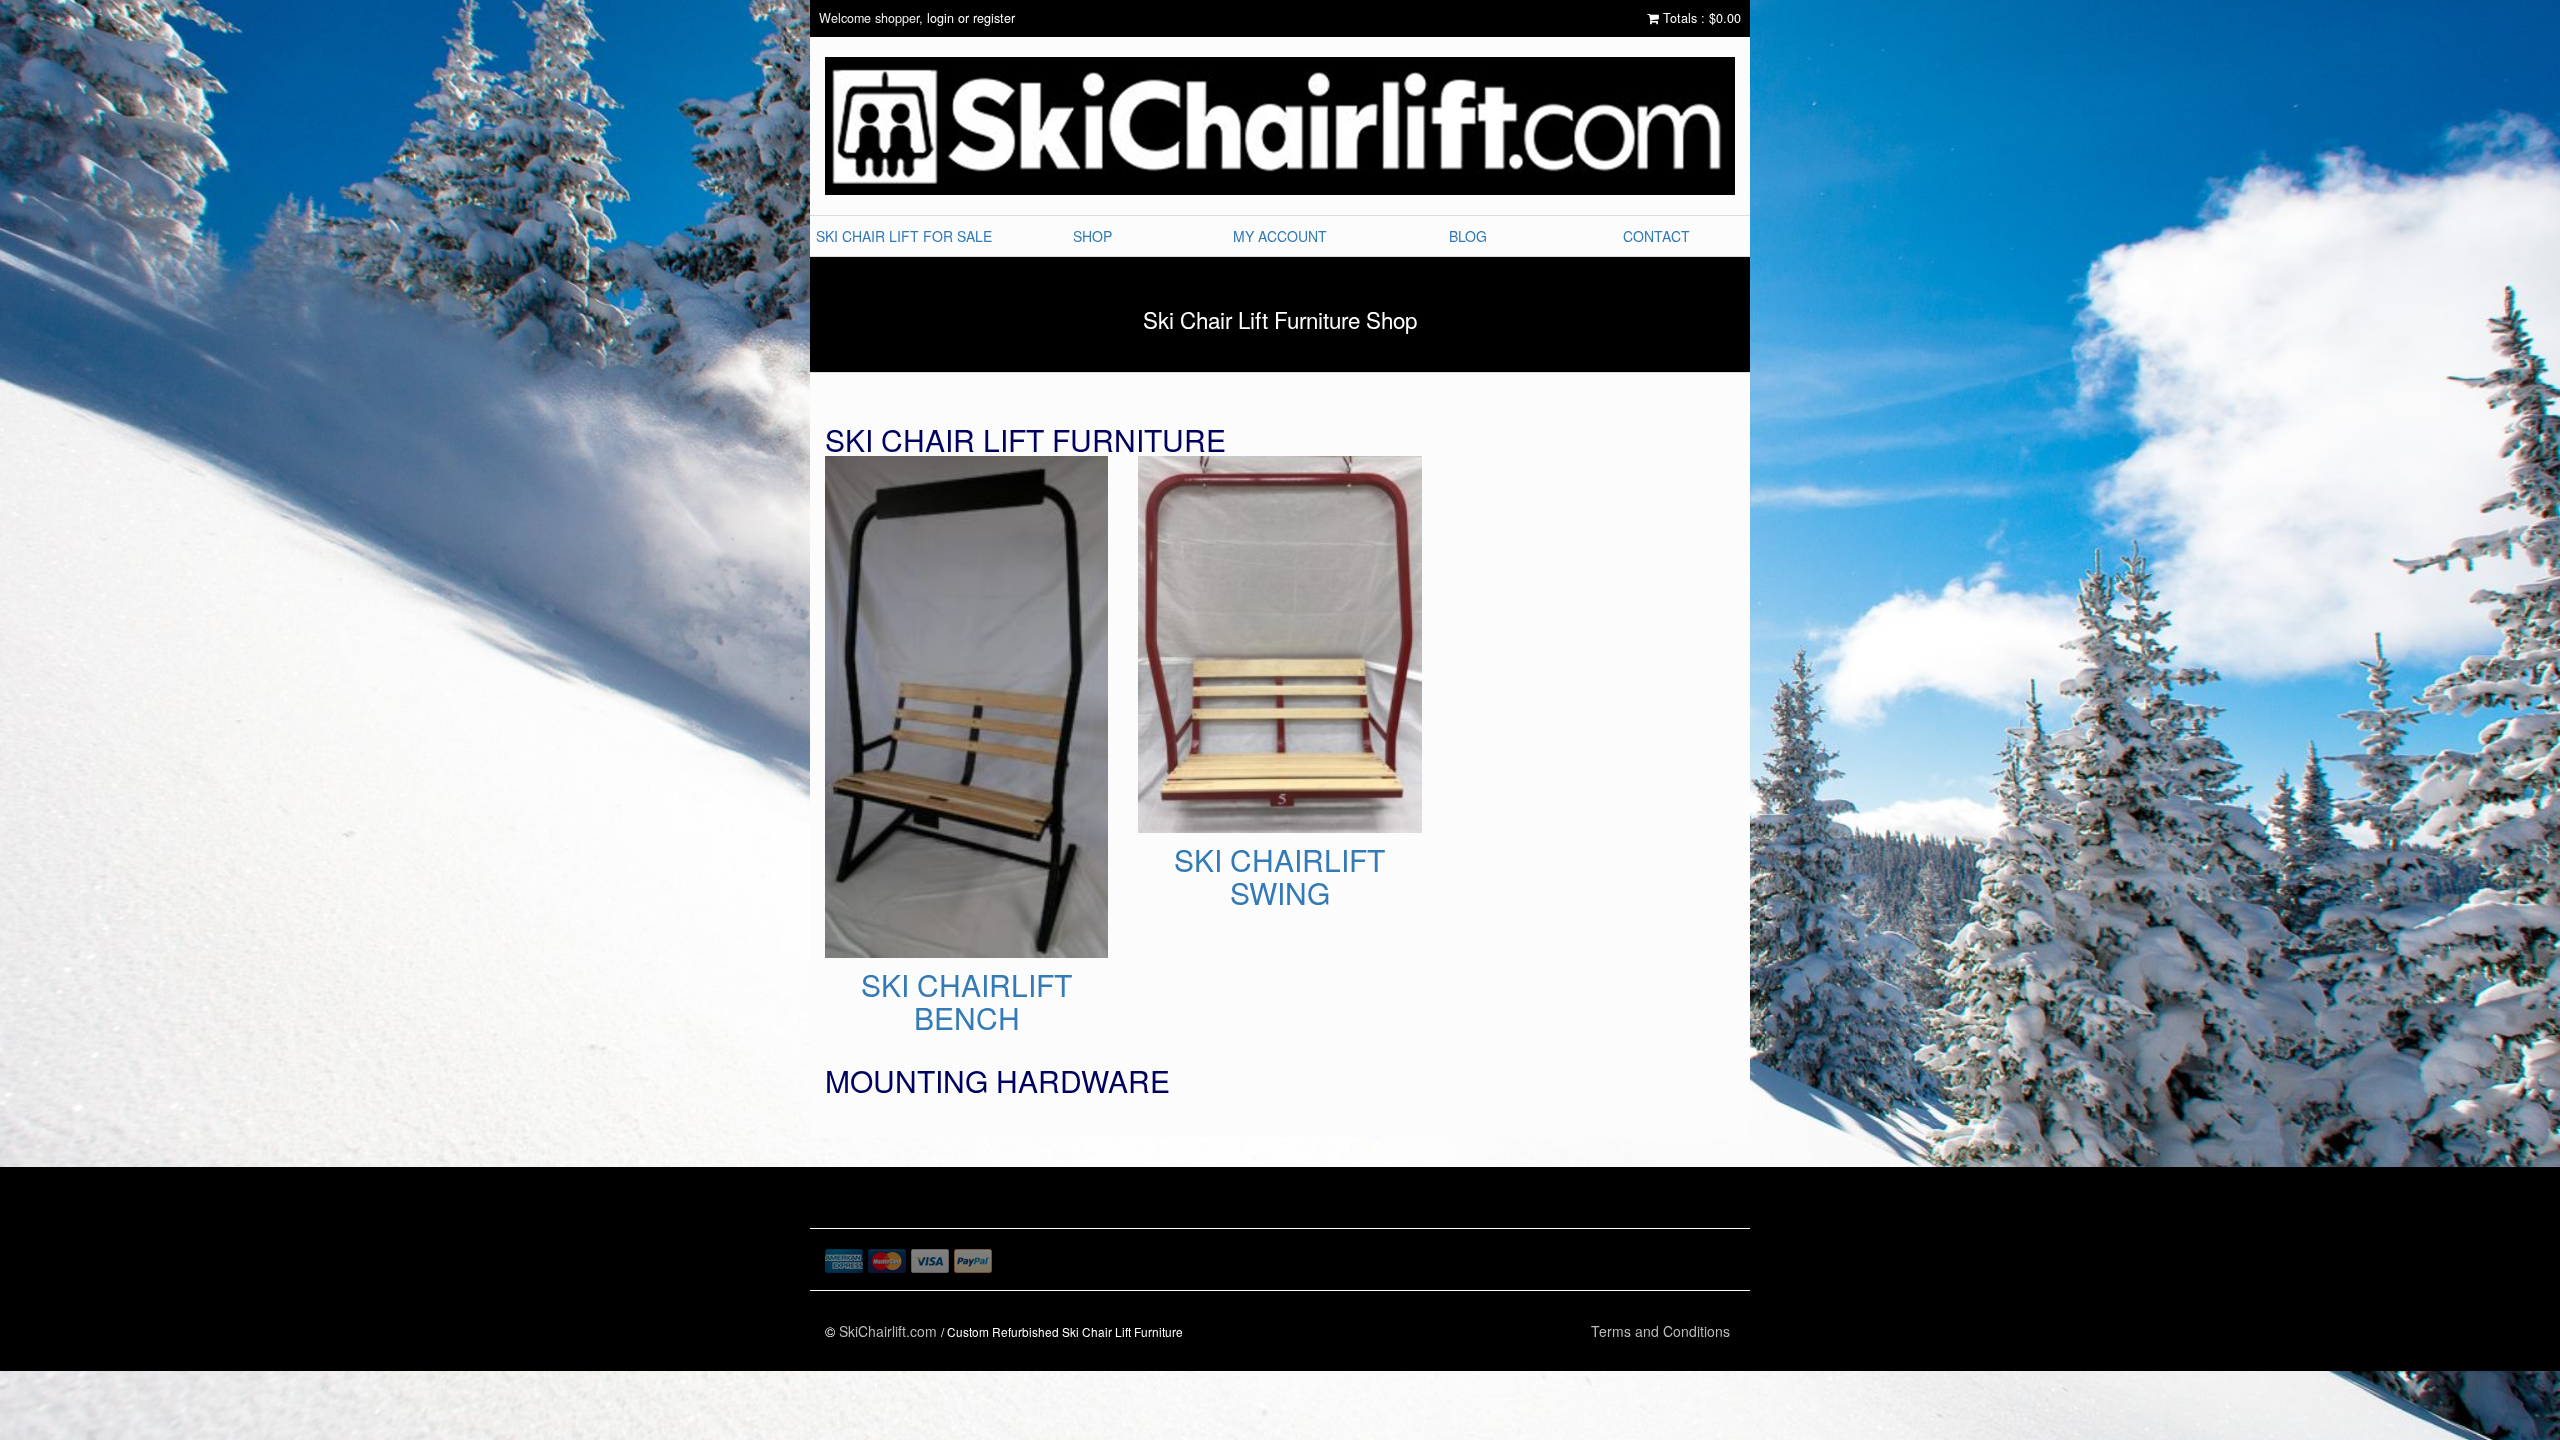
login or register (971, 18)
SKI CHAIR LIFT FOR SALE (904, 236)
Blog (1468, 236)
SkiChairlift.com (888, 1331)
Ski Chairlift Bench (967, 470)
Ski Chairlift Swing (937, 835)
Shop (1092, 236)
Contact (1656, 236)
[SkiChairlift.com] (1280, 126)
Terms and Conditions (1660, 1331)
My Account (1280, 236)
